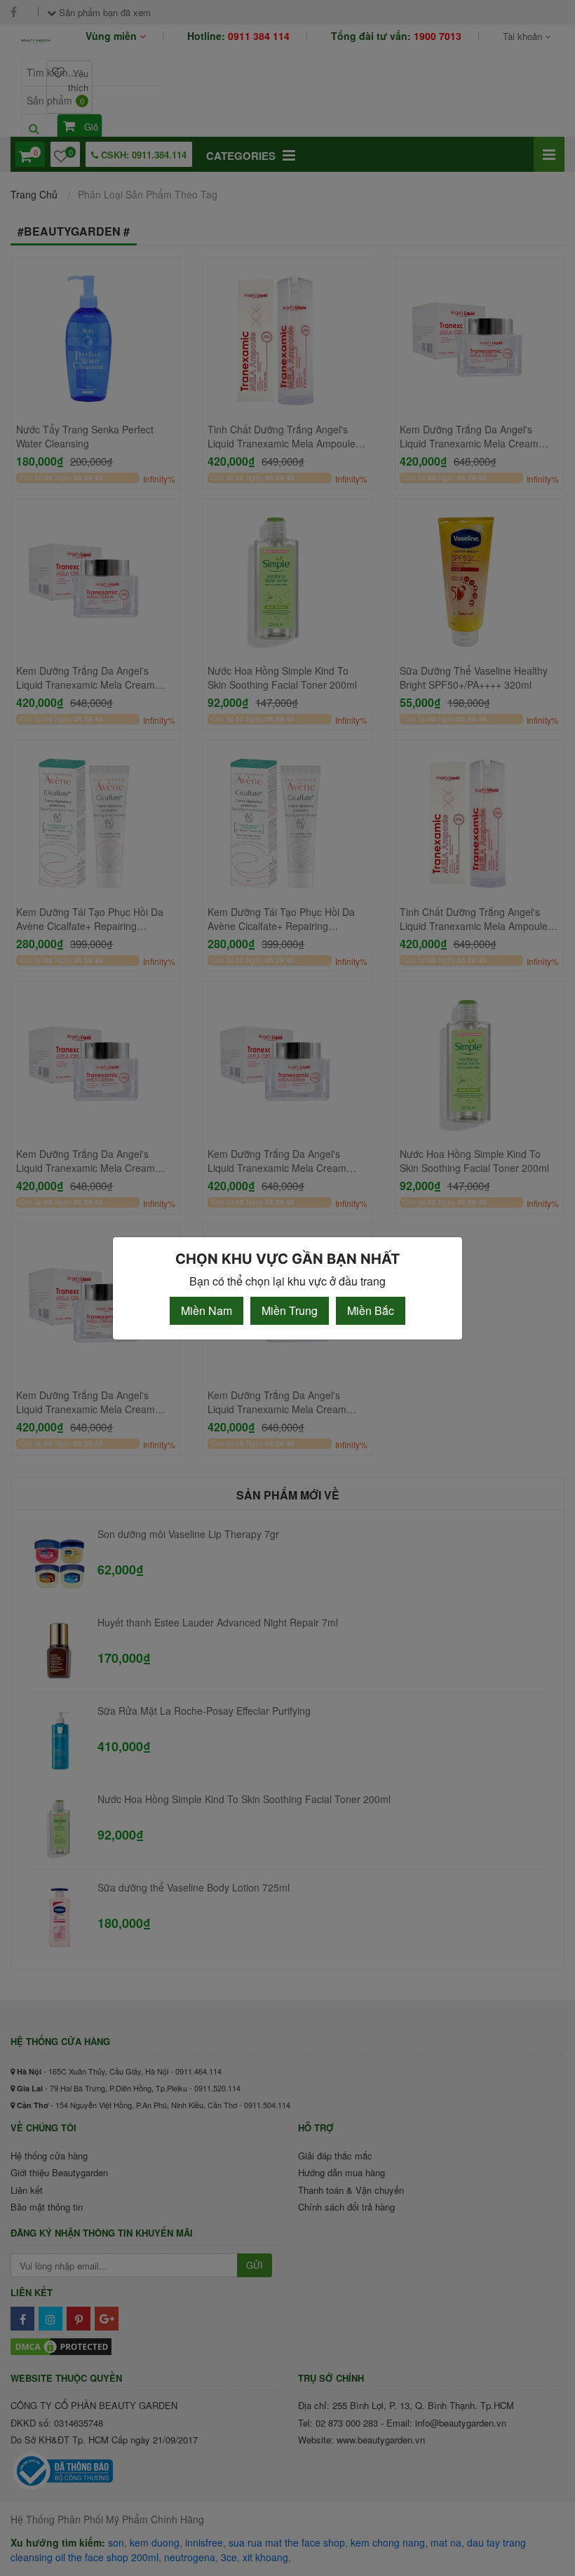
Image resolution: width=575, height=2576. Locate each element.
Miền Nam (207, 1310)
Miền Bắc (371, 1310)
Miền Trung (290, 1310)
